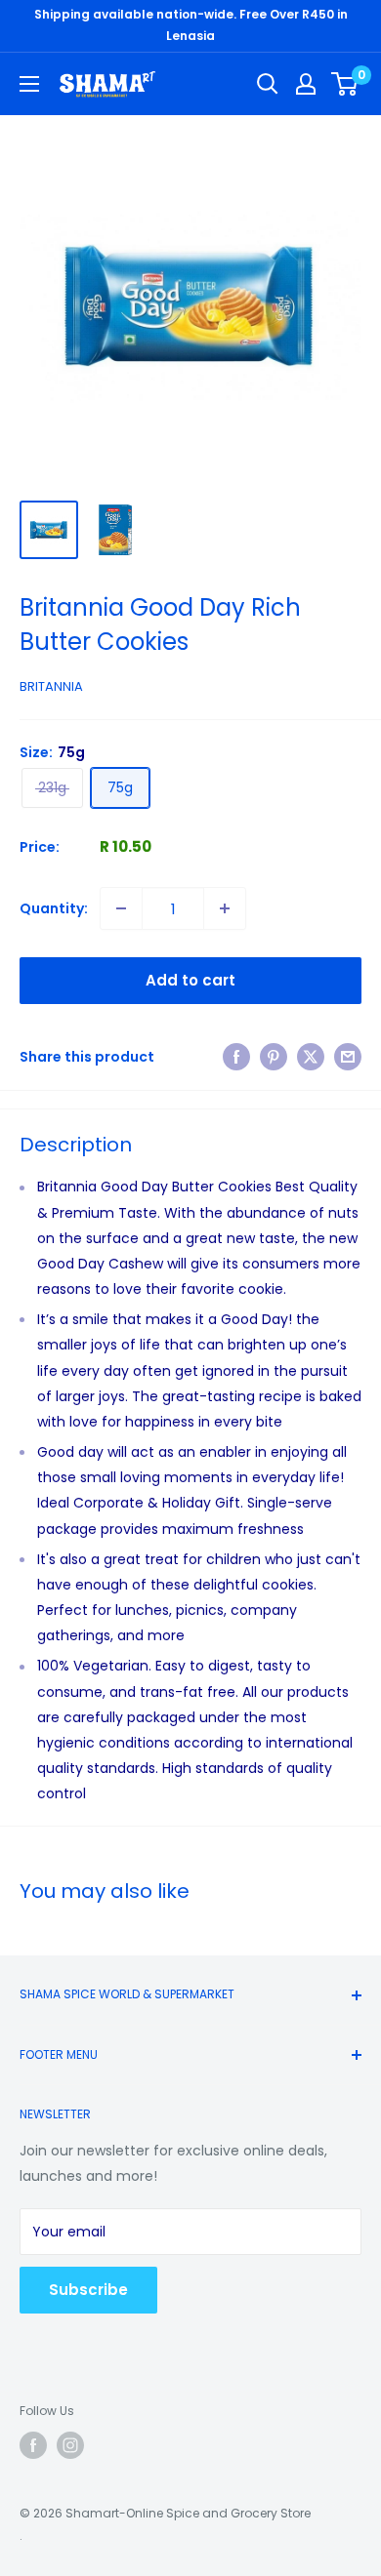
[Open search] (268, 84)
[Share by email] (348, 1057)
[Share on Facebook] (236, 1057)
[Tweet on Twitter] (311, 1057)
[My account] (306, 84)
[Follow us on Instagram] (70, 2445)
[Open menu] (29, 84)
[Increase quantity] (225, 908)
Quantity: (54, 908)
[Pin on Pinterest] (274, 1057)
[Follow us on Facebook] (33, 2445)
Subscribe (88, 2290)
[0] (345, 84)
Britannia (51, 686)
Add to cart (190, 980)
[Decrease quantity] (121, 908)
